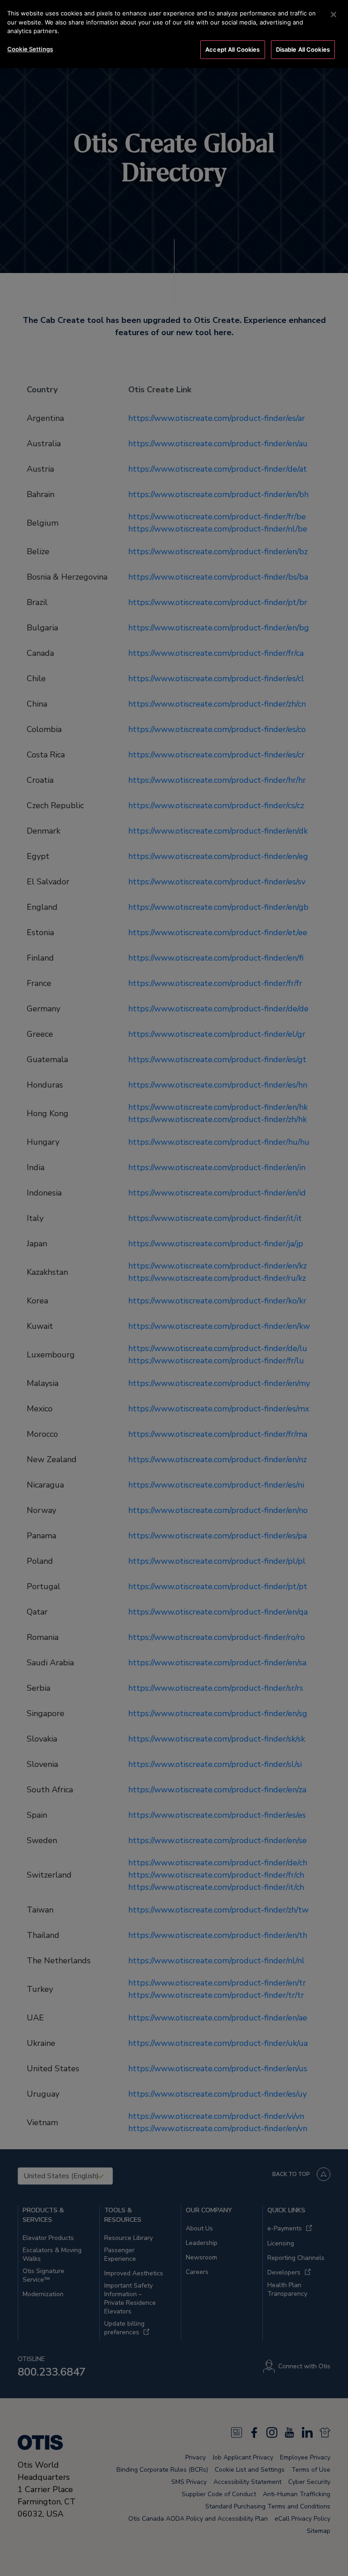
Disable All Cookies (303, 49)
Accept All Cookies (232, 49)
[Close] (333, 15)
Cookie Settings (30, 49)
